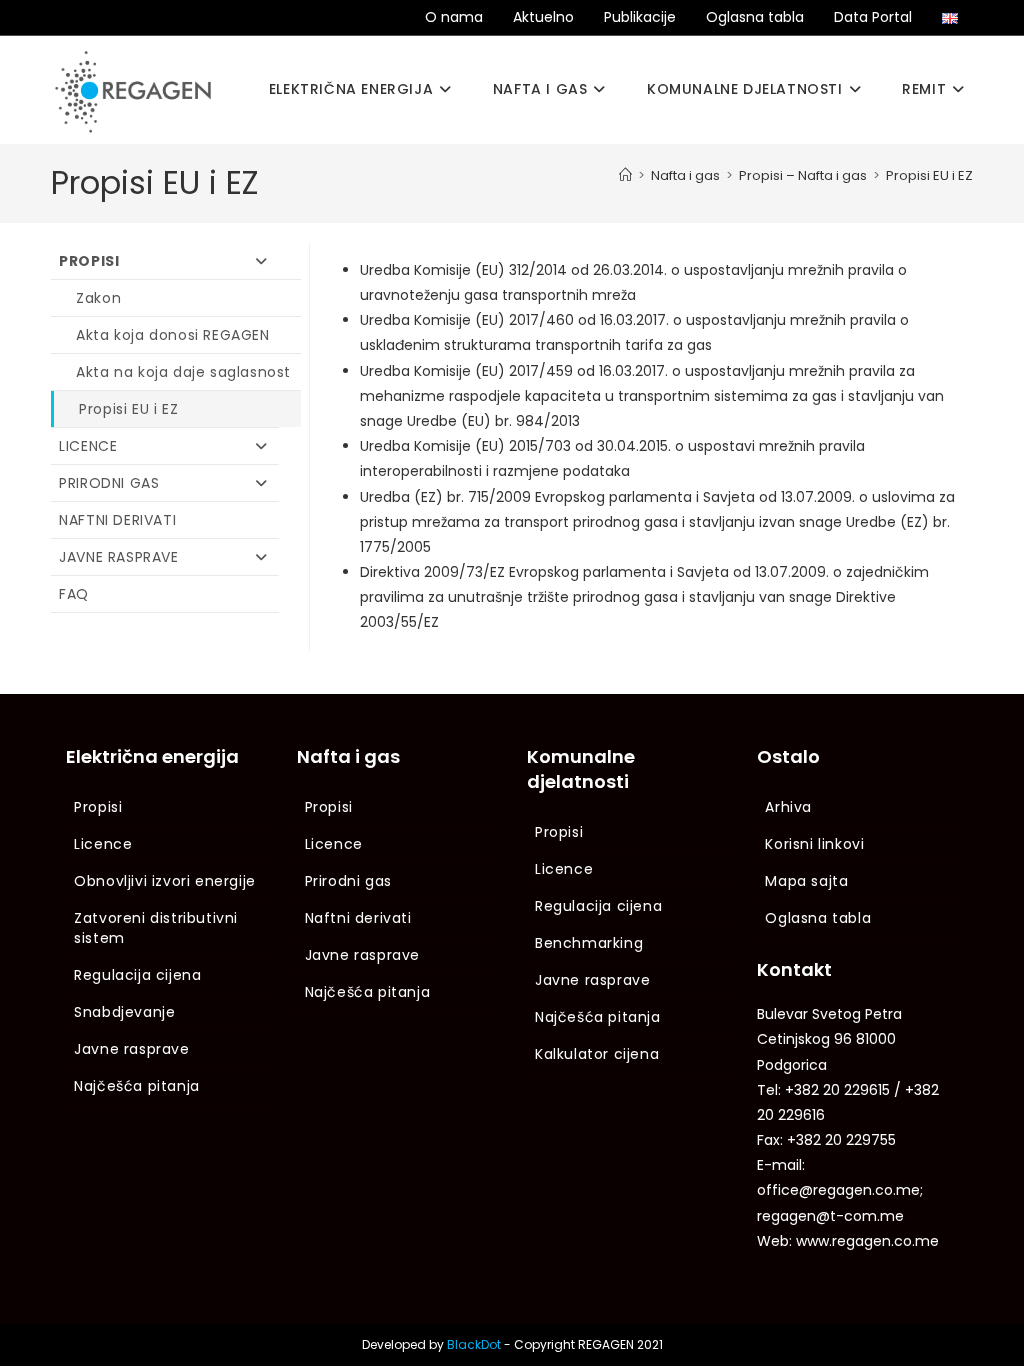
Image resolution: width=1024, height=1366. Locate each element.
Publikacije (640, 17)
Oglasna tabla (755, 17)
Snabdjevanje (124, 1012)
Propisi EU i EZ (929, 175)
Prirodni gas (109, 483)
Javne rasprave (118, 557)
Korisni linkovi (814, 844)
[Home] (625, 175)
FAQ (74, 594)
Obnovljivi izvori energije (165, 881)
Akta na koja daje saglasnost (183, 372)
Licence (88, 446)
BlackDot (474, 1344)
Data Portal (873, 17)
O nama (454, 17)
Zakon (98, 298)
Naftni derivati (117, 520)
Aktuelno (543, 17)
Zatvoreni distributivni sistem (156, 928)
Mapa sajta (806, 881)
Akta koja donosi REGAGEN (172, 335)
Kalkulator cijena (597, 1054)
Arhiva (788, 807)
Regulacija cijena (137, 975)
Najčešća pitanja (137, 1086)
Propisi (89, 261)
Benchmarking (589, 943)
